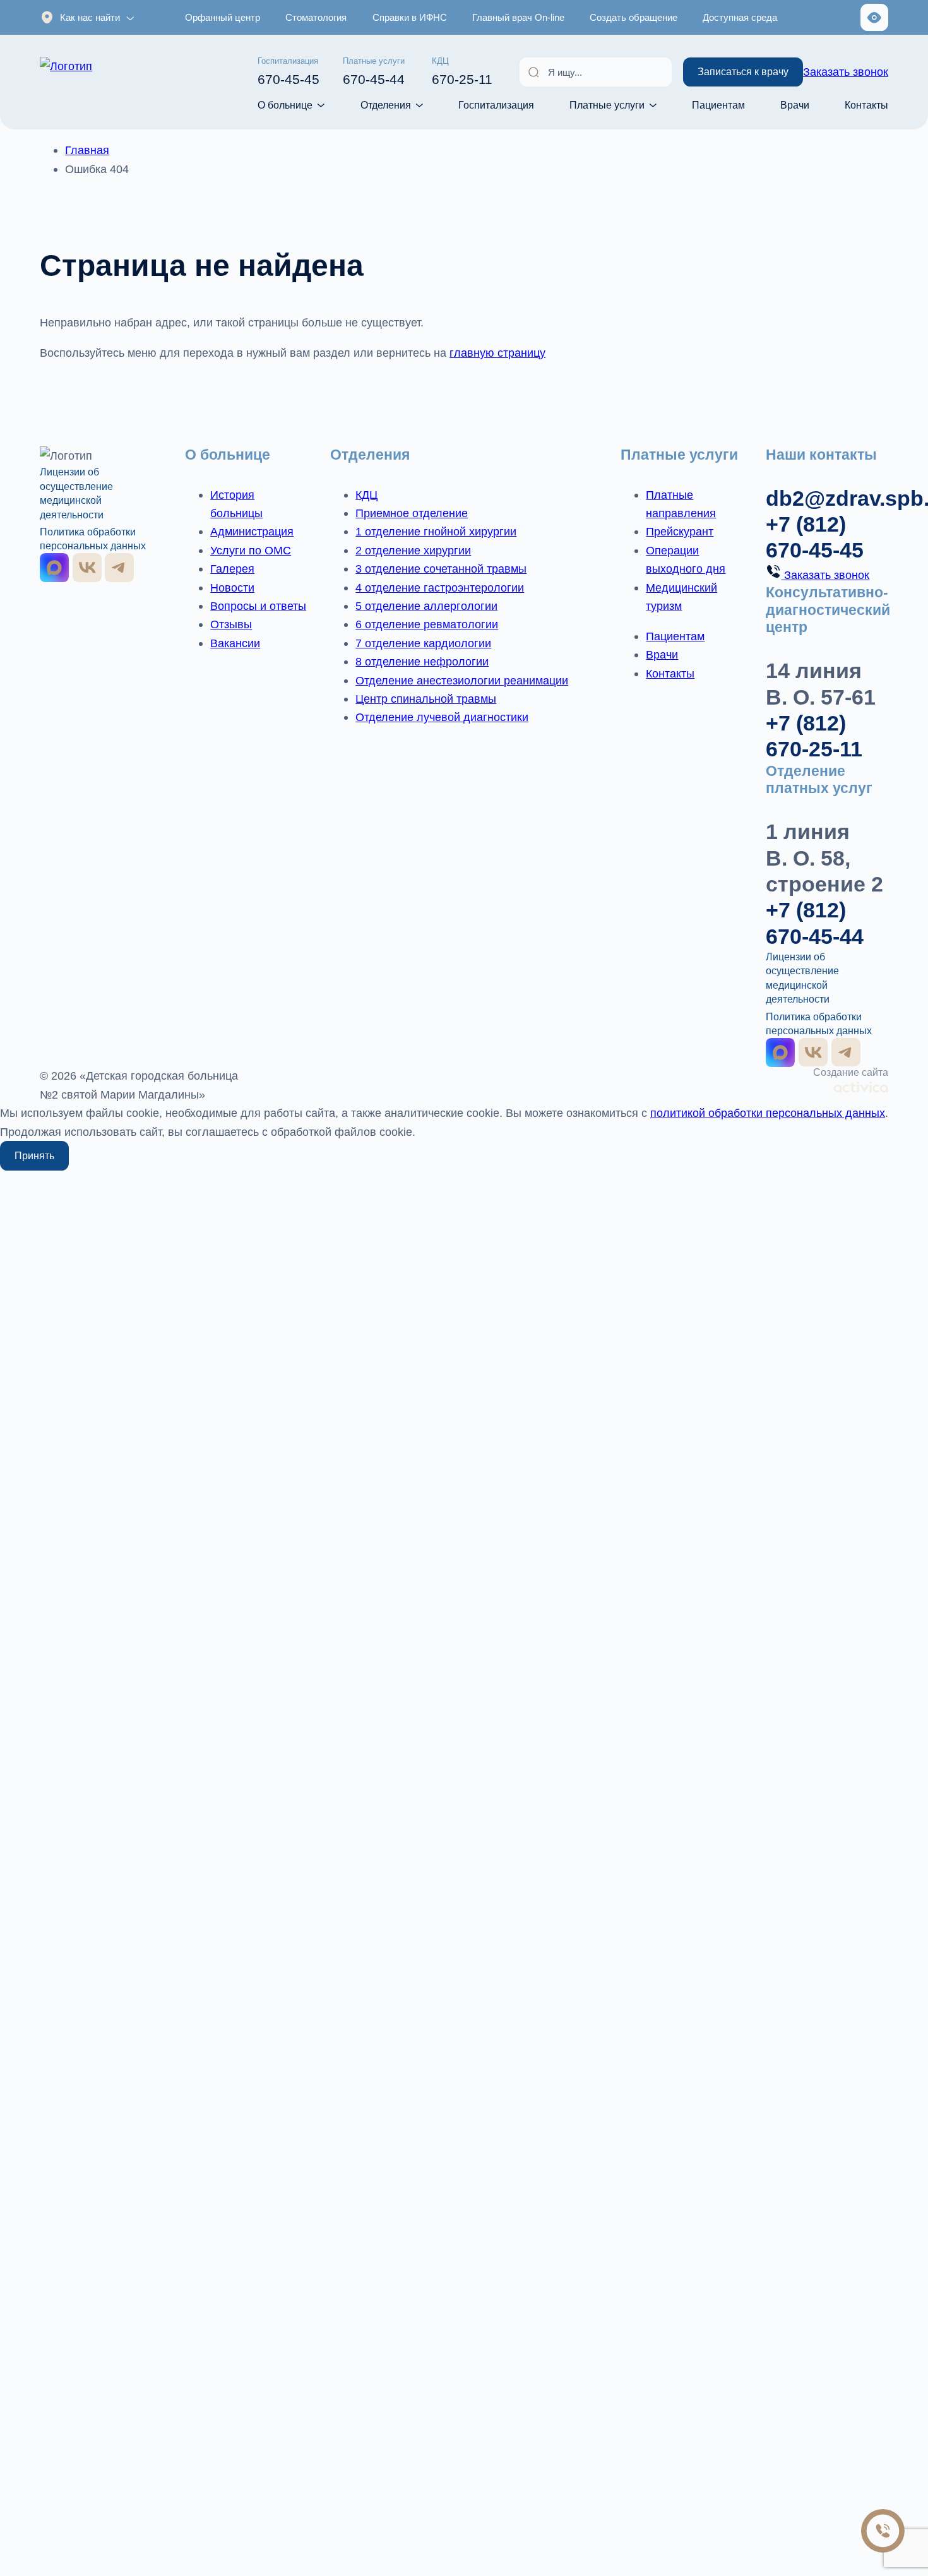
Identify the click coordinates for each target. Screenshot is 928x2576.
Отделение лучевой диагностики (442, 717)
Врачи (795, 105)
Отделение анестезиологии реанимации (462, 680)
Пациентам (718, 105)
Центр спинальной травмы (426, 699)
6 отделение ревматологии (427, 624)
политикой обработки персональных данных (768, 1113)
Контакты (866, 105)
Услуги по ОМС (251, 550)
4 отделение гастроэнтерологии (440, 587)
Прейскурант (680, 531)
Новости (232, 587)
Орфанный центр (223, 17)
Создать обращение (634, 17)
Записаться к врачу (743, 71)
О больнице (285, 105)
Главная (87, 150)
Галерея (232, 569)
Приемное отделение (412, 513)
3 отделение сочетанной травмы (441, 569)
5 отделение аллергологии (426, 606)
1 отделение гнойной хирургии (436, 531)
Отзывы (231, 624)
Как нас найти (90, 17)
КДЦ (366, 495)
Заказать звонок (846, 72)
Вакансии (235, 643)
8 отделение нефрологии (422, 661)
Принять (34, 1155)
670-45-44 (374, 72)
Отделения (386, 105)
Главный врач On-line (518, 17)
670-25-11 (462, 72)
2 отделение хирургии (413, 550)
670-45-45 (289, 72)
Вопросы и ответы (258, 606)
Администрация (252, 531)
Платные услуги (607, 105)
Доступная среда (740, 17)
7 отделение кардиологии (423, 643)
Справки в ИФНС (410, 17)
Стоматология (316, 17)
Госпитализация (496, 105)
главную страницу (497, 353)
